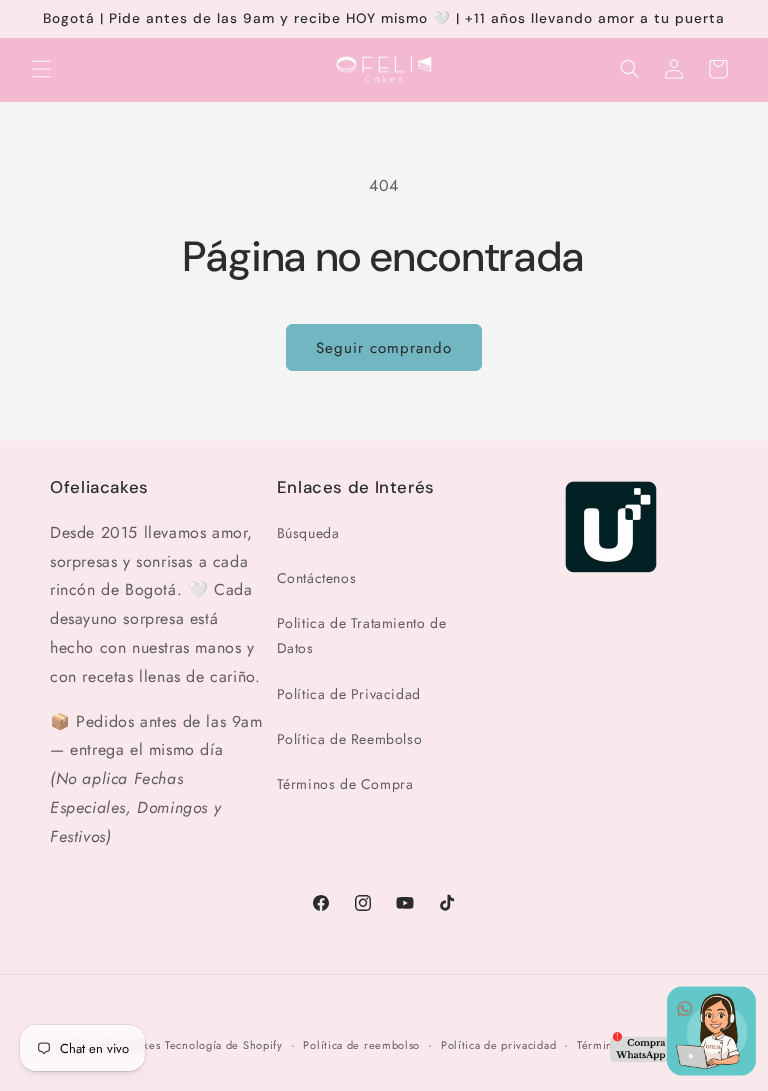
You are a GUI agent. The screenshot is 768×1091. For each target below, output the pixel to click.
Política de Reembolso (350, 739)
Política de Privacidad (349, 694)
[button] (42, 69)
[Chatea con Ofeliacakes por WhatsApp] (683, 1036)
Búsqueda (308, 533)
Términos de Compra (345, 784)
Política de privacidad (498, 1045)
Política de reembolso (361, 1045)
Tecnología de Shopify (224, 1045)
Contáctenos (317, 578)
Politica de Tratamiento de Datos (362, 635)
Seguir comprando (384, 348)
